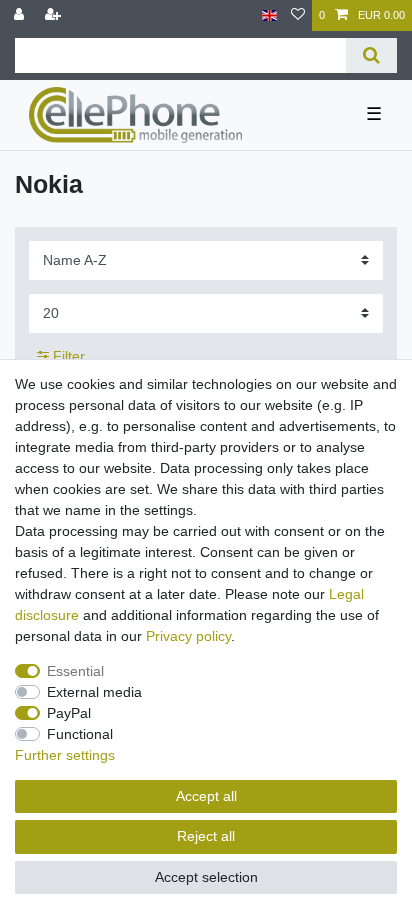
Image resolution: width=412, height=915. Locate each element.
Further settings (65, 755)
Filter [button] (69, 356)
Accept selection (206, 877)
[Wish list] (298, 15)
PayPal (69, 713)
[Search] (371, 55)
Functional (80, 734)
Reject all (206, 836)
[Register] (55, 15)
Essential (75, 671)
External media (94, 692)
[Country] (269, 15)
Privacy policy (188, 636)
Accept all (206, 796)
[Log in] (21, 15)
